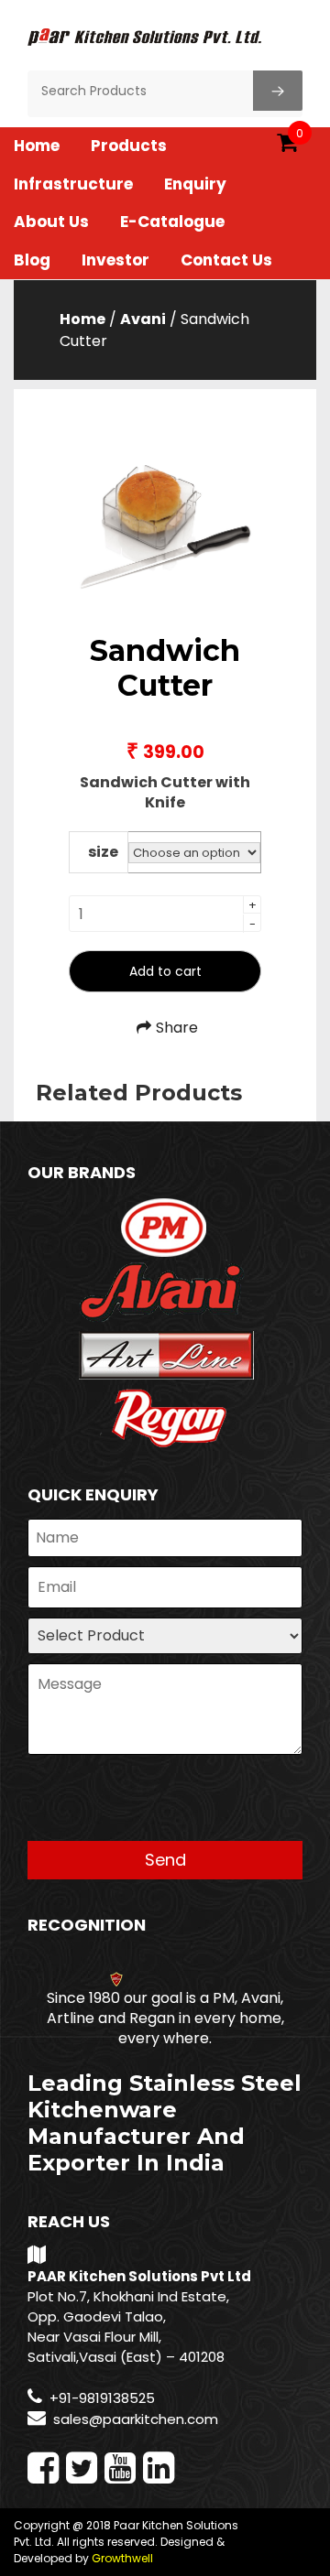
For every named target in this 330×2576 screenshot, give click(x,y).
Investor (115, 260)
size (103, 852)
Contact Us (226, 260)
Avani (143, 319)
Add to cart (165, 971)
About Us (51, 222)
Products (129, 146)
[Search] (278, 91)
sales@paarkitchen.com (136, 2419)
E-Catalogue (172, 222)
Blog (32, 260)
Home (37, 146)
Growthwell (122, 2558)
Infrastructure (73, 184)
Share (177, 1028)
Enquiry (195, 184)
